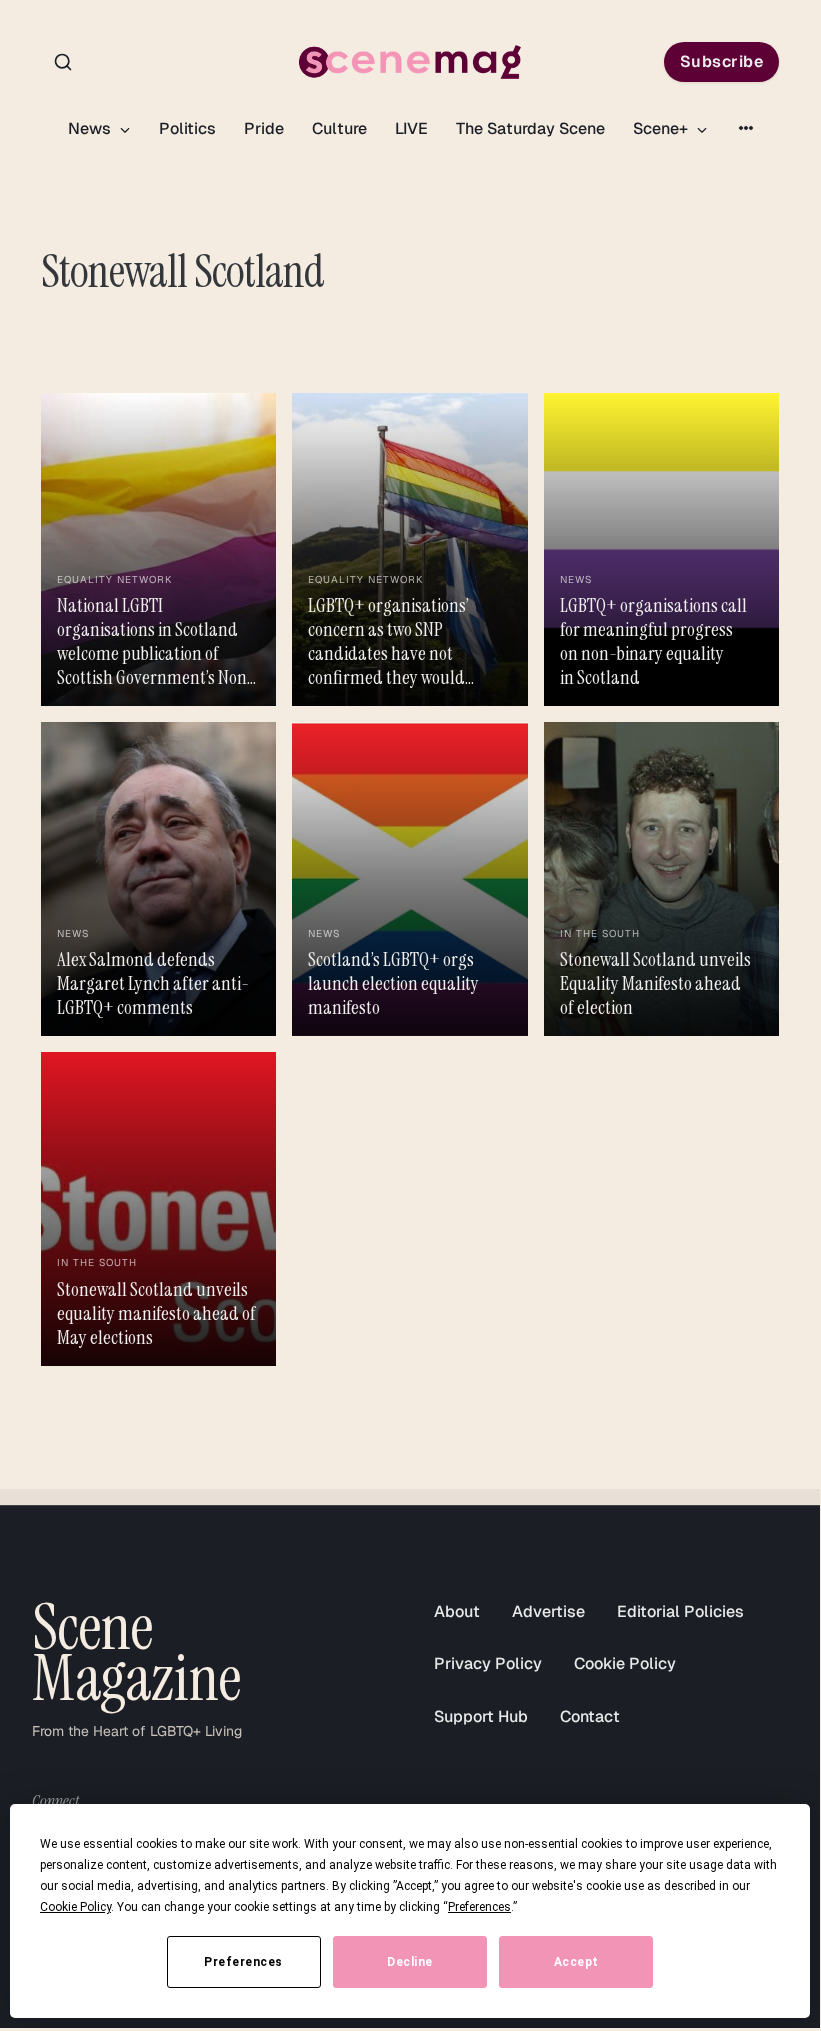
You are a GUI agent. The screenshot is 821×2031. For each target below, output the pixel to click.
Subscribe (722, 61)
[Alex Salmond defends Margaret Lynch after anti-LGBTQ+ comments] (158, 879)
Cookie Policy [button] (75, 1907)
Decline (410, 1962)
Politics (187, 128)
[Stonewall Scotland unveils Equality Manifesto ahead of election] (661, 879)
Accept (576, 1962)
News (91, 128)
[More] (746, 128)
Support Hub (481, 1716)
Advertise (548, 1611)
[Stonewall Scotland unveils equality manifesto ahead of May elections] (158, 1209)
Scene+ (662, 128)
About (457, 1611)
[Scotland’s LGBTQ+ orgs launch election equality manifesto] (409, 879)
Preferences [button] (479, 1907)
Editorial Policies (680, 1611)
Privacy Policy (488, 1663)
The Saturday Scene (530, 128)
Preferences (243, 1962)
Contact (590, 1716)
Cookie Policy (625, 1663)
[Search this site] (63, 62)
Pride (264, 128)
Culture (339, 128)
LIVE (411, 128)
